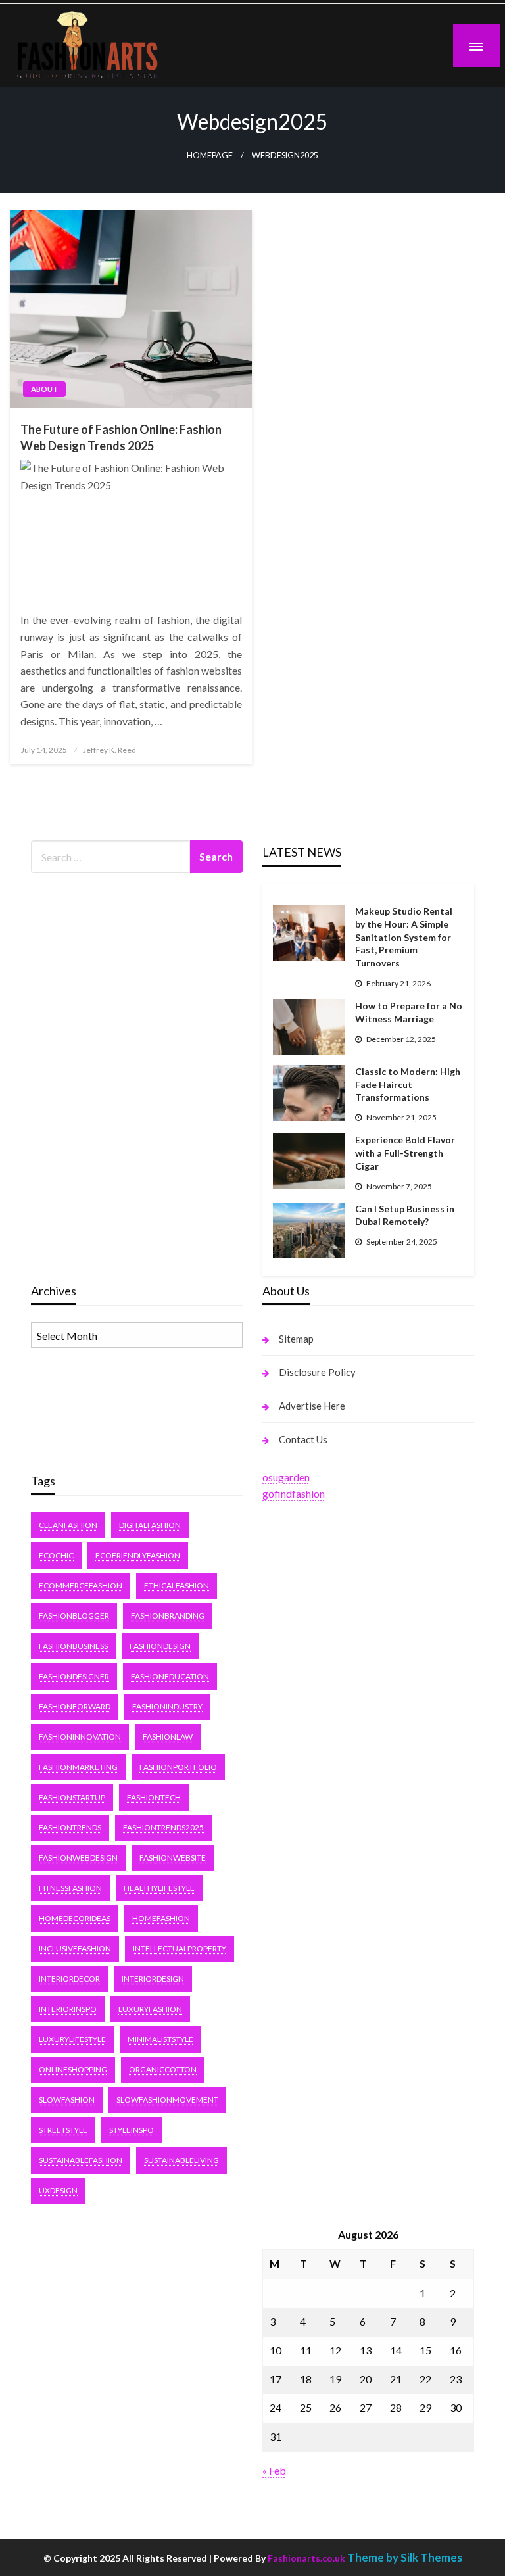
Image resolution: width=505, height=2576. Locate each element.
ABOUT (44, 389)
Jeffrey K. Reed (109, 750)
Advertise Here (312, 1406)
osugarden (286, 1477)
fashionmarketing (78, 1767)
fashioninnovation (80, 1737)
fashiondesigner (74, 1676)
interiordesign (153, 1979)
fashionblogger (74, 1616)
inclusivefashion (75, 1948)
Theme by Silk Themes (405, 2557)
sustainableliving (181, 2160)
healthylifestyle (159, 1888)
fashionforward (75, 1706)
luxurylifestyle (72, 2039)
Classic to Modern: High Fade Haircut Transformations (408, 1084)
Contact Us (303, 1439)
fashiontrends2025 (163, 1827)
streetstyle (63, 2130)
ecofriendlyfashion (138, 1555)
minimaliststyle (160, 2039)
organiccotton (163, 2069)
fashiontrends (70, 1827)
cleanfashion (68, 1525)
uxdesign (58, 2190)
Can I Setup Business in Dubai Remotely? (405, 1215)
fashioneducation (170, 1676)
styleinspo (132, 2130)
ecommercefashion (81, 1586)
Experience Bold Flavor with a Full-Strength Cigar (405, 1153)
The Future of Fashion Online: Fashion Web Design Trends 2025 (121, 438)
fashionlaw (168, 1737)
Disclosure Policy (317, 1372)
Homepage (210, 155)
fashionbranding (168, 1616)
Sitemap (296, 1339)
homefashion (161, 1918)
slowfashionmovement (167, 2100)
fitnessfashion (70, 1888)
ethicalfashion (177, 1586)
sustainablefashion (81, 2160)
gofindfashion (294, 1493)
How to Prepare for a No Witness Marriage (409, 1012)
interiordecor (69, 1979)
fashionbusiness (73, 1646)
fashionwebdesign (78, 1858)
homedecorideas (75, 1918)
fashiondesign (160, 1646)
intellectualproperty (180, 1948)
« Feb (274, 2470)
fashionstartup (72, 1797)
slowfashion (67, 2100)
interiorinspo (68, 2009)
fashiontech (154, 1797)
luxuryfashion (150, 2009)
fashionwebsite (173, 1858)
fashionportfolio (178, 1767)
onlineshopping (73, 2069)
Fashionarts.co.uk (306, 2558)
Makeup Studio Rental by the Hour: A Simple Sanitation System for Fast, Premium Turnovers (404, 937)
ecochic (56, 1555)
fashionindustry (167, 1706)
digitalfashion (150, 1525)
